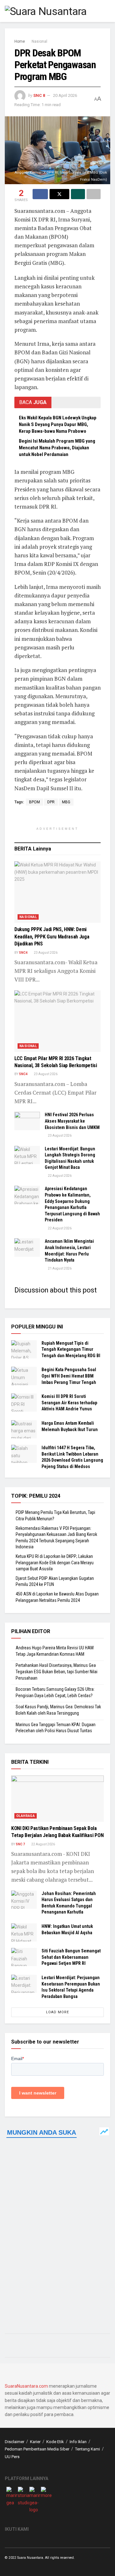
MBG (66, 802)
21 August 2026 (59, 1268)
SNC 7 (20, 1844)
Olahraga (26, 1816)
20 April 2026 (65, 95)
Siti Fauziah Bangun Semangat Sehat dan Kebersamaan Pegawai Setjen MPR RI (71, 1957)
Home (20, 41)
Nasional (39, 41)
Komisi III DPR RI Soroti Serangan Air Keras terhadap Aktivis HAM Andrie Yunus (69, 1403)
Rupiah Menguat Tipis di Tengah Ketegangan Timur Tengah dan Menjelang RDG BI (71, 1349)
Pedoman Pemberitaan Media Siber (37, 2449)
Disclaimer (15, 2442)
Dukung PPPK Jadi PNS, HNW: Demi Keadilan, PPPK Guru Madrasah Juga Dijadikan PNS (52, 937)
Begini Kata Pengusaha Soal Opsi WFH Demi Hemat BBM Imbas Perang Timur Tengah (69, 1376)
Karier (35, 2442)
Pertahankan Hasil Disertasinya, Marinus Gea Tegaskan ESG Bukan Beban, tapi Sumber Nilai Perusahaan (57, 1672)
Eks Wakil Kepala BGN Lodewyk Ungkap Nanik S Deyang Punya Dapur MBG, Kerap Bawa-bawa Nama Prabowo (58, 424)
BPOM (34, 802)
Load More (57, 2012)
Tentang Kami (88, 2449)
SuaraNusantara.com (26, 2386)
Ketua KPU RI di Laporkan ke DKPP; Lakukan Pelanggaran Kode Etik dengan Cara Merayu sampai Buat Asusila (55, 1563)
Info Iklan (78, 2442)
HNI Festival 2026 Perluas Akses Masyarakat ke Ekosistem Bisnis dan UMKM (72, 1121)
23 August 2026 (45, 953)
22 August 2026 (59, 1176)
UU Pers (12, 2457)
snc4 (23, 953)
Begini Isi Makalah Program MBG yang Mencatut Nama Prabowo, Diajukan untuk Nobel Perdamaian (57, 448)
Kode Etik (55, 2442)
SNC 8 (39, 95)
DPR (51, 802)
